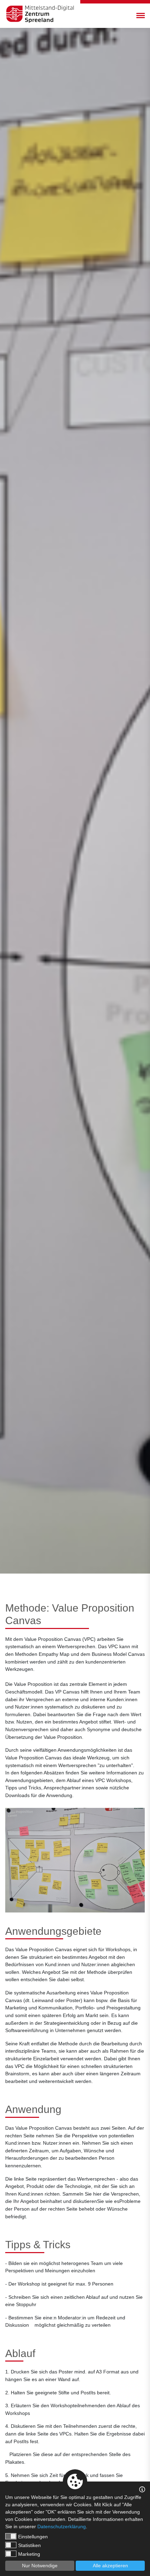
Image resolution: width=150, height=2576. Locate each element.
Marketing (29, 2554)
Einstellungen (33, 2537)
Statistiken (29, 2545)
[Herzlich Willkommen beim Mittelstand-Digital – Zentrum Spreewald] (40, 14)
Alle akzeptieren (110, 2566)
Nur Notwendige (40, 2566)
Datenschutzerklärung (62, 2526)
